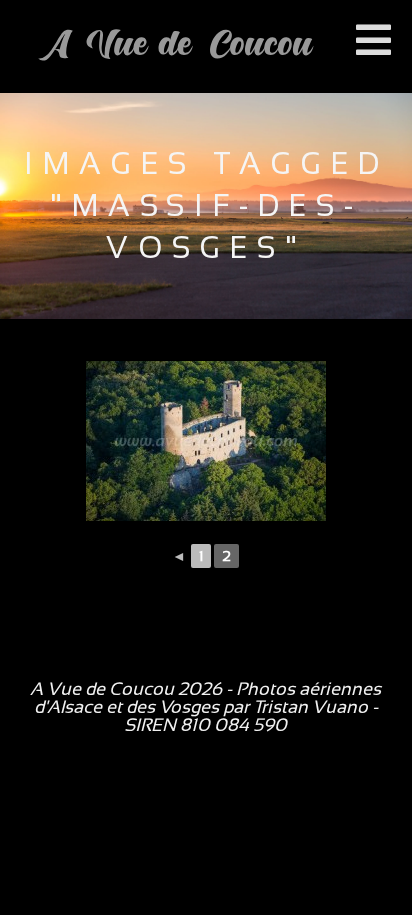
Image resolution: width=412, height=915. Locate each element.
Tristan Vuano (310, 707)
